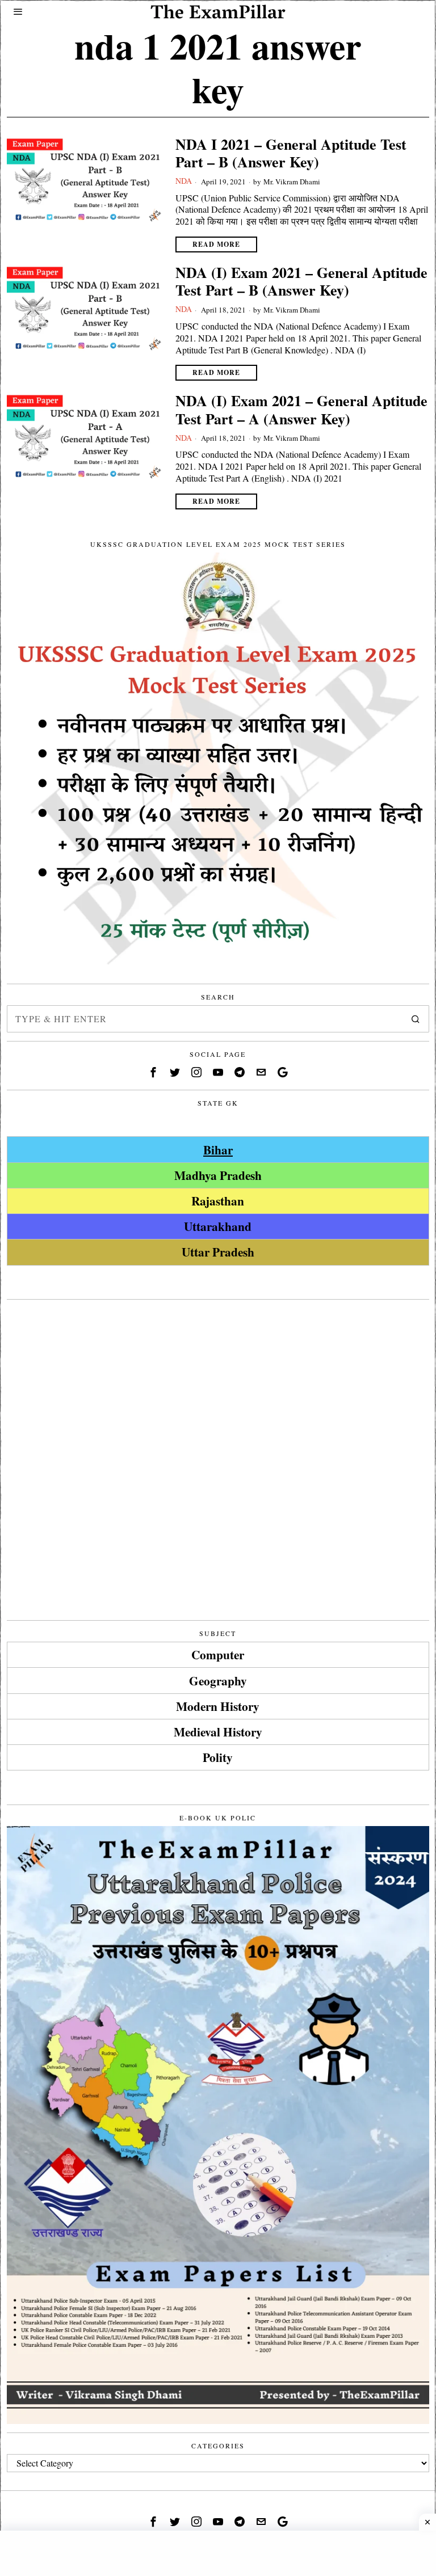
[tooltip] (153, 1072)
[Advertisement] (218, 1388)
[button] (416, 1019)
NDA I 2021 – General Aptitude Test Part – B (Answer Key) (291, 153)
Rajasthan (218, 1201)
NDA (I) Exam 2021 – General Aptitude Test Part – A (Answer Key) (301, 410)
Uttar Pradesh (218, 1252)
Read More (216, 244)
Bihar (218, 1150)
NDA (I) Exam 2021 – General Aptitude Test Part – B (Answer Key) (301, 281)
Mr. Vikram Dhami (292, 182)
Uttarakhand (218, 1226)
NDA (184, 181)
